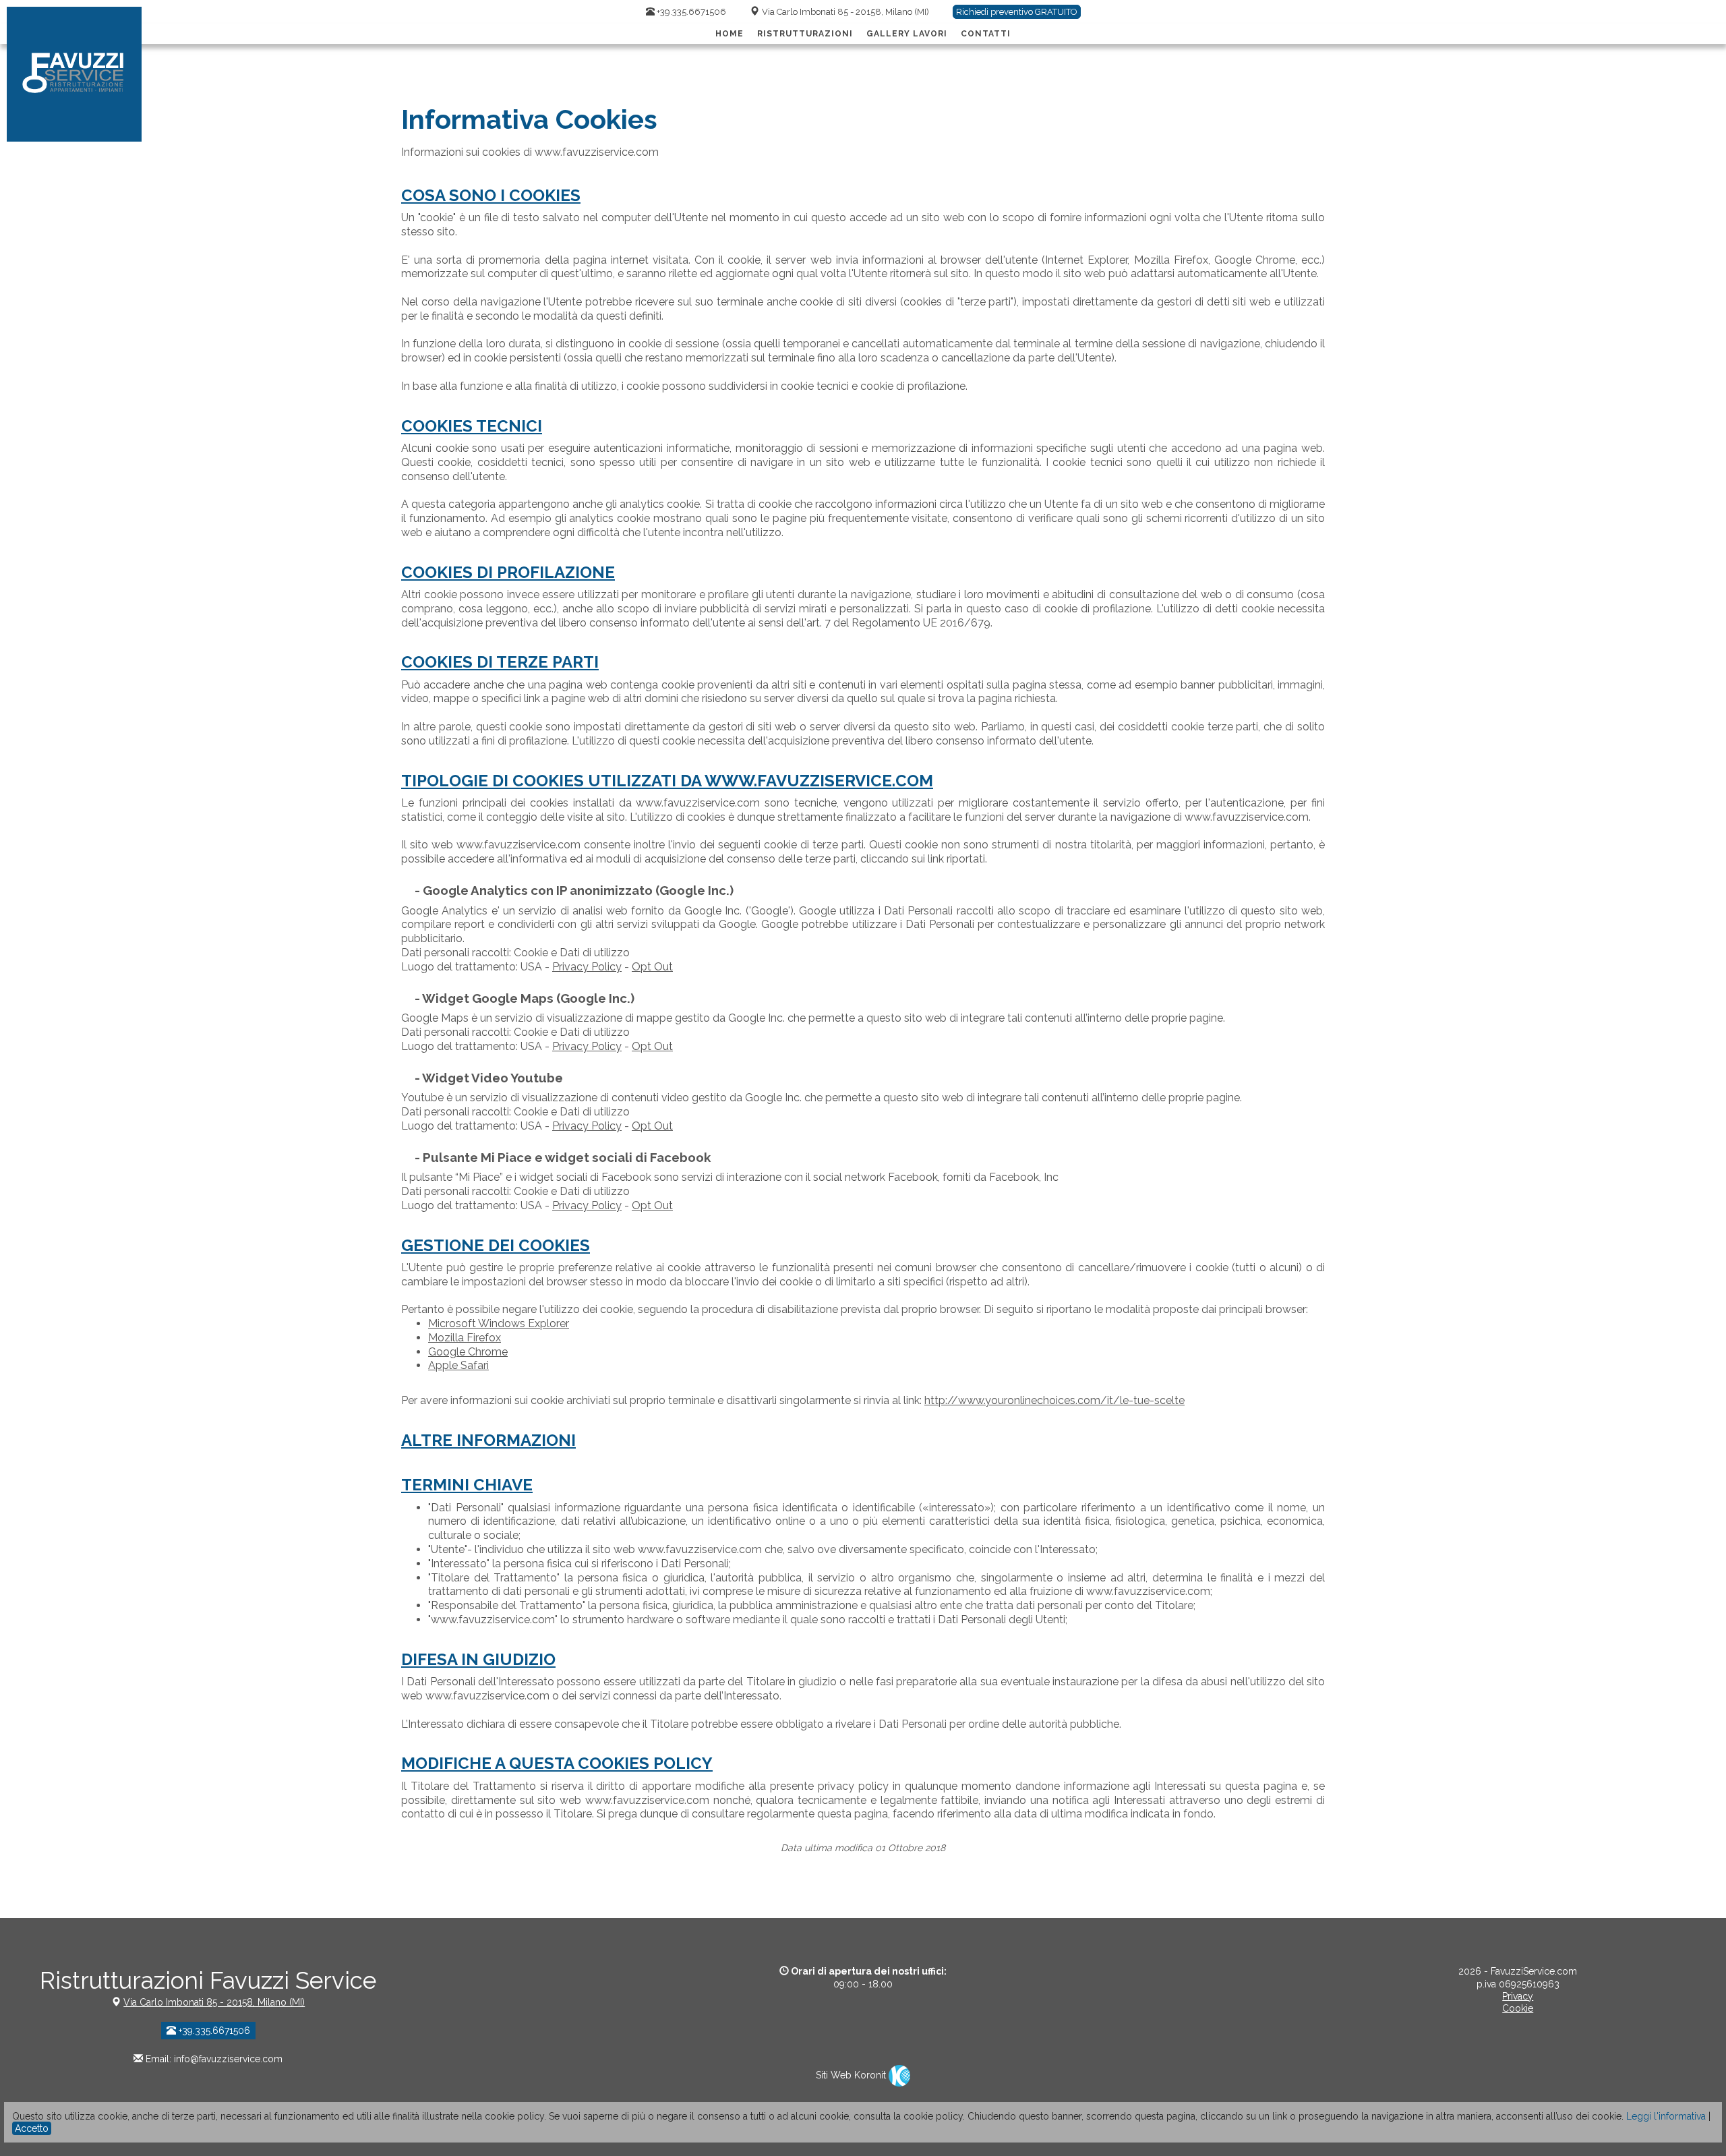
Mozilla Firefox (465, 1338)
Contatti (986, 34)
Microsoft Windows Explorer (499, 1323)
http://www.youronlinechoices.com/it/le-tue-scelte (1054, 1400)
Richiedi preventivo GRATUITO (1017, 12)
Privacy (1518, 1996)
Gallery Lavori (907, 34)
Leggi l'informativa (1666, 2116)
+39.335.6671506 (690, 12)
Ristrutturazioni (805, 34)
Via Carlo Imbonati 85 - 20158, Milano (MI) (845, 12)
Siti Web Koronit (852, 2075)
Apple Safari (458, 1365)
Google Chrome (468, 1352)
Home (730, 34)
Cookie (1518, 2008)
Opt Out (652, 967)
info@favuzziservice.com (228, 2059)
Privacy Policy (587, 967)
